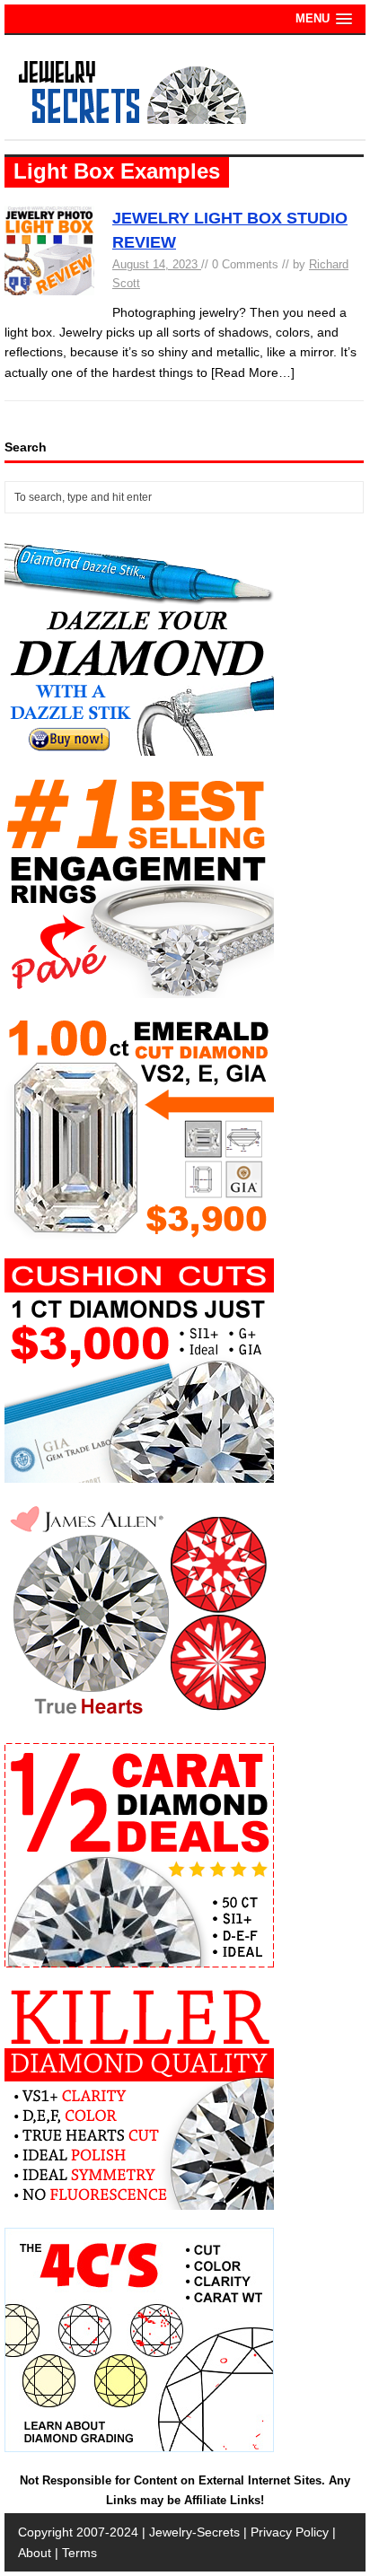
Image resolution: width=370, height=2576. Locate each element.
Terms (79, 2553)
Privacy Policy (290, 2532)
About (35, 2553)
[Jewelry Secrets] (133, 120)
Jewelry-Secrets (194, 2532)
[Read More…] (253, 372)
